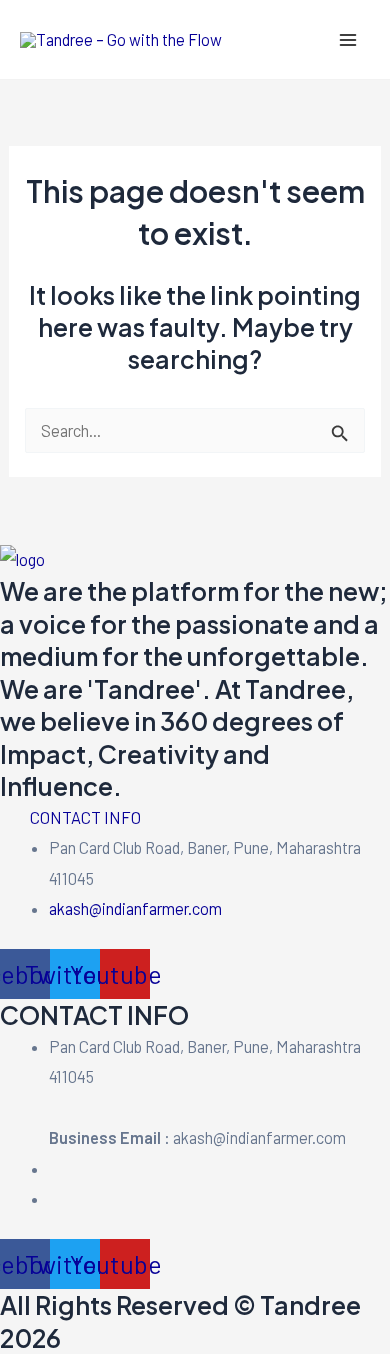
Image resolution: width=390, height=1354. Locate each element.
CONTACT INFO (85, 817)
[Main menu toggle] (347, 39)
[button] (195, 818)
